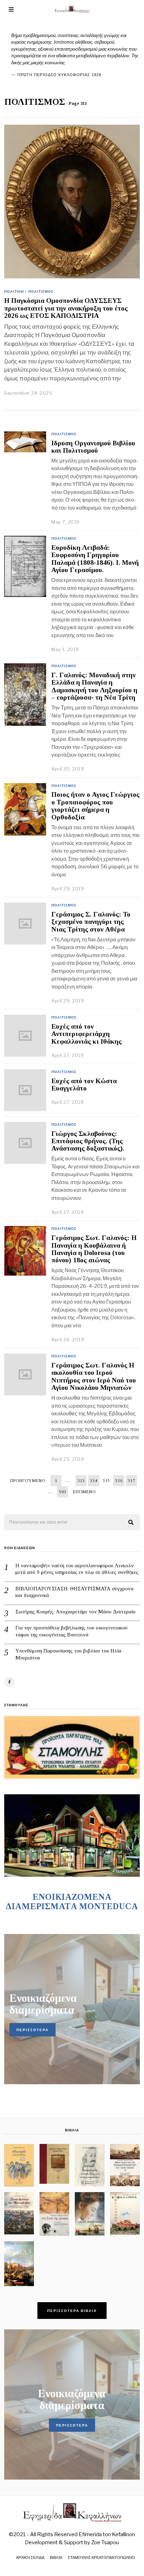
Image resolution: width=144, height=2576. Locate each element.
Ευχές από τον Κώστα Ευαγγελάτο (84, 1085)
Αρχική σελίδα (30, 2557)
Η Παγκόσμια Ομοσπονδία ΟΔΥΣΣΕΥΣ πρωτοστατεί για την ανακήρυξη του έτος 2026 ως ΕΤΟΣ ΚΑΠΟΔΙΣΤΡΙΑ (66, 308)
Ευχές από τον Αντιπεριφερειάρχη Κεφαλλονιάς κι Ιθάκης (87, 1034)
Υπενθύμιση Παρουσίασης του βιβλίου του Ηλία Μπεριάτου (68, 1654)
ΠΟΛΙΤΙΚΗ (14, 291)
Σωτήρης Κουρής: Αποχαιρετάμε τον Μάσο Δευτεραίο (75, 1612)
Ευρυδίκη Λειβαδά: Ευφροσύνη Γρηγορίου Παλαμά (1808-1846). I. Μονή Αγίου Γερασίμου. (95, 559)
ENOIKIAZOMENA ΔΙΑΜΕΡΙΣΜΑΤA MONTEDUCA (72, 1902)
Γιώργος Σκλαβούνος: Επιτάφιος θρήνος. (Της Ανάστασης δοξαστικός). (88, 1141)
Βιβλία (56, 2557)
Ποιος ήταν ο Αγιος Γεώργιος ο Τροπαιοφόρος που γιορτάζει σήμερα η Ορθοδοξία (95, 806)
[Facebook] (9, 1682)
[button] (131, 1523)
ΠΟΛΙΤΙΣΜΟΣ (41, 291)
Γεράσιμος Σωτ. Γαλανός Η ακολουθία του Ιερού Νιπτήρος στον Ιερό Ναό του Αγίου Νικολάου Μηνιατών (94, 1376)
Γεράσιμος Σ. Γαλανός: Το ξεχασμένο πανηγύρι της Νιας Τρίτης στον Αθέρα (91, 922)
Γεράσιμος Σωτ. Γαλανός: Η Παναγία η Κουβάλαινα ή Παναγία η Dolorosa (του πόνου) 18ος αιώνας (94, 1249)
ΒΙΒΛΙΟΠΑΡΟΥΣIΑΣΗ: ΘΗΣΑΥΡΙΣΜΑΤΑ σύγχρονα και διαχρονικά (74, 1592)
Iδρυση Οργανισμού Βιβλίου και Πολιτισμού (93, 447)
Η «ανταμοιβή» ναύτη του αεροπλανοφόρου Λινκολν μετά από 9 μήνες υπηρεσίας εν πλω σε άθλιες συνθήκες (77, 1569)
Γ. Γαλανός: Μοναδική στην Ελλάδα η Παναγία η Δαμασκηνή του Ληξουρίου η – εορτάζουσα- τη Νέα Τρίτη (94, 686)
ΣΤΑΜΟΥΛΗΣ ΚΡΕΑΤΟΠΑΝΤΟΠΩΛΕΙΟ (101, 2557)
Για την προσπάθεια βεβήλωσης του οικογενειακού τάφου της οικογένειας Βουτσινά (71, 1631)
